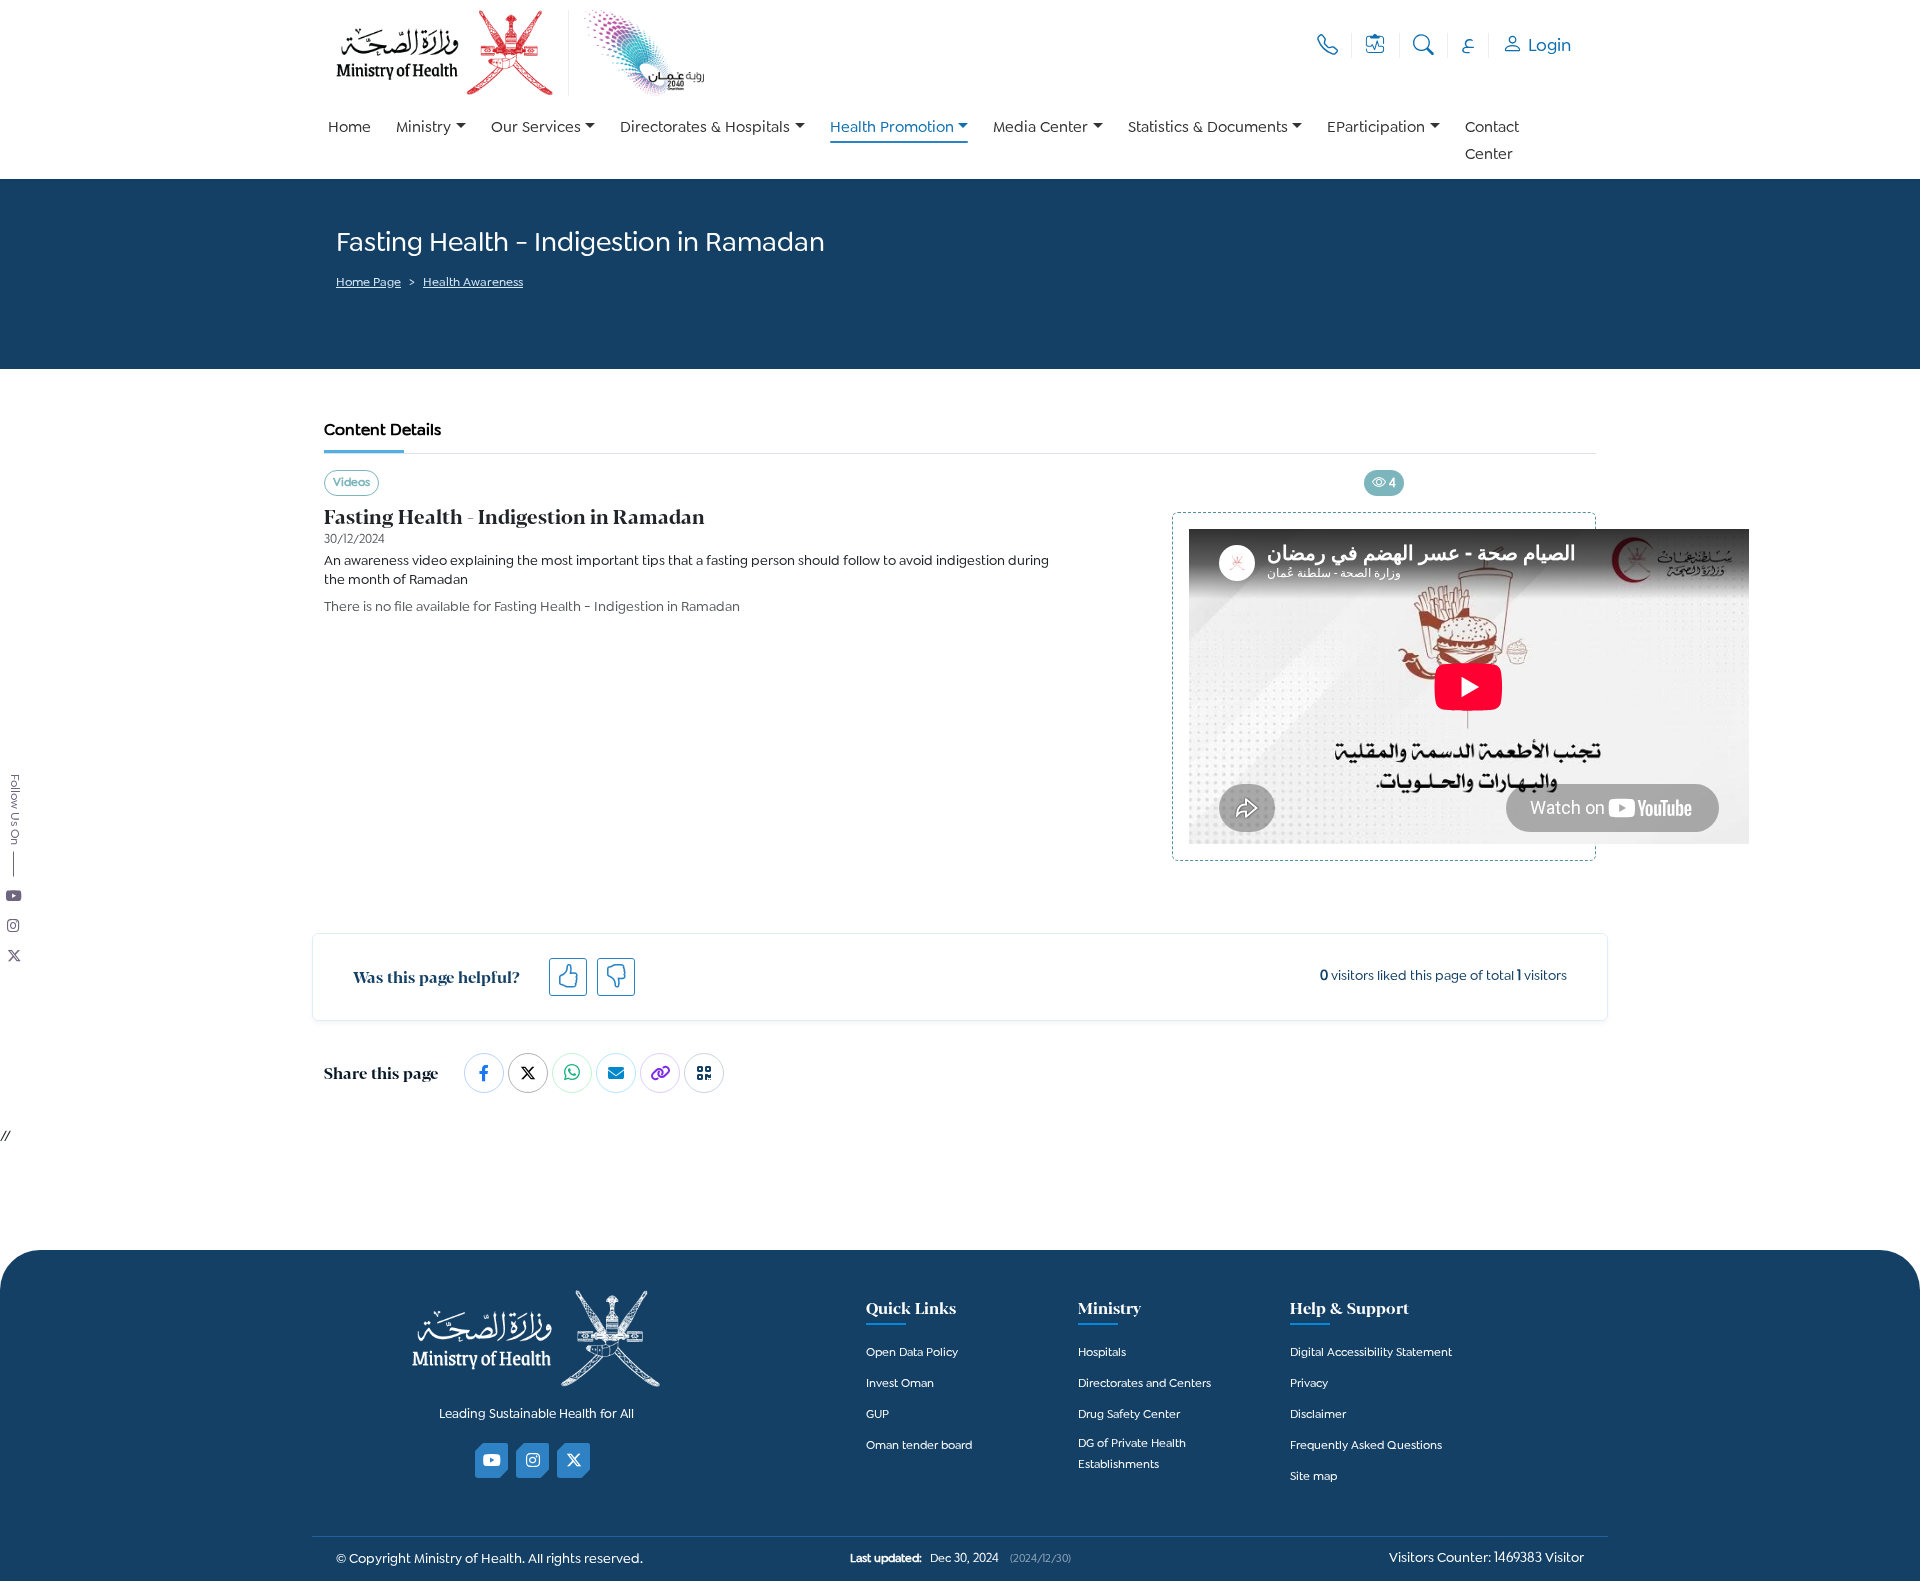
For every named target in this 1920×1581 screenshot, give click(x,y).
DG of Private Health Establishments (1132, 1455)
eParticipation (1376, 128)
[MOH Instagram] (533, 1460)
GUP (877, 1415)
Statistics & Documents (1208, 128)
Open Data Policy (912, 1353)
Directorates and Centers (1144, 1384)
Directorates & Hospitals (705, 128)
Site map (1313, 1477)
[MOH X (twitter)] (574, 1460)
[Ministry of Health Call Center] (1327, 45)
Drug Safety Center (1129, 1415)
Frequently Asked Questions (1366, 1446)
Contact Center (1492, 142)
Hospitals (1102, 1353)
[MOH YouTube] (492, 1460)
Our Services (536, 128)
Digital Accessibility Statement (1371, 1353)
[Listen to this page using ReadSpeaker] (337, 311)
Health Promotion (892, 128)
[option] (431, 142)
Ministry (423, 128)
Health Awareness (473, 283)
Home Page (368, 283)
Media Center (1040, 128)
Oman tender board (919, 1446)
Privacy (1309, 1384)
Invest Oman (900, 1384)
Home (349, 128)
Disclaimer (1318, 1415)
